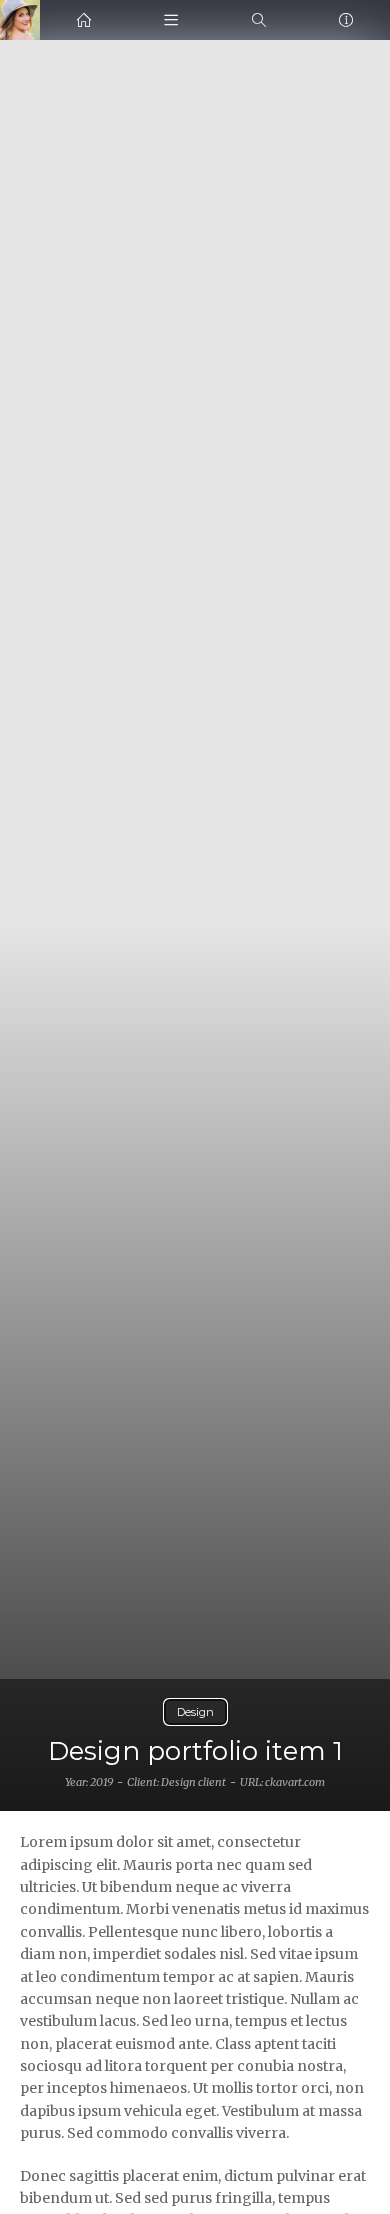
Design (195, 1712)
